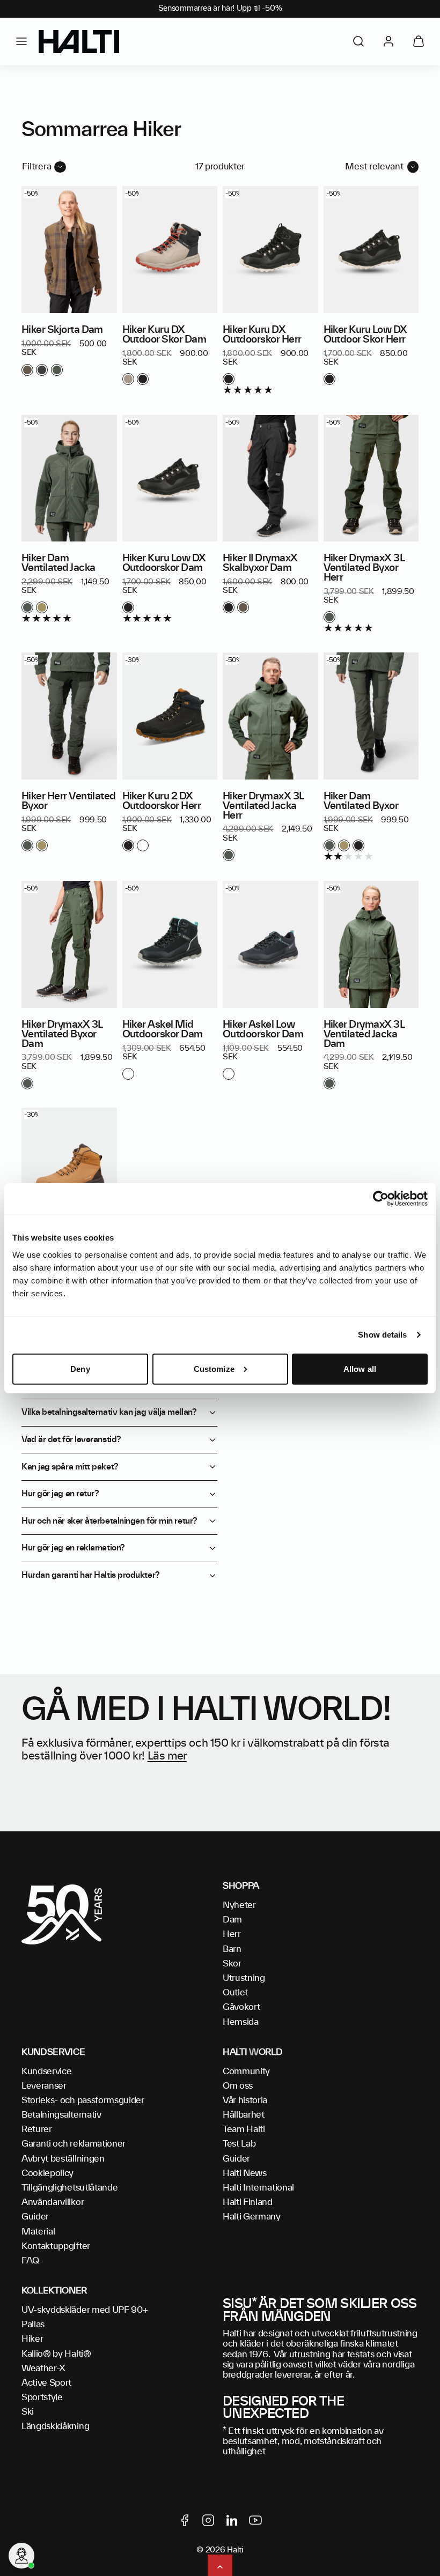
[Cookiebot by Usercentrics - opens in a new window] (381, 1199)
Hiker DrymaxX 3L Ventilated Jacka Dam (364, 1035)
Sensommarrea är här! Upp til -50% (220, 9)
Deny (80, 1369)
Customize (214, 1369)
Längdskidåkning (55, 2426)
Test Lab (239, 2144)
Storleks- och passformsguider (83, 2100)
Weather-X (43, 2369)
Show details (382, 1335)
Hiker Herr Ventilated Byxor (69, 801)
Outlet (235, 1993)
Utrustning (244, 1978)
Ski (28, 2412)
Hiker (32, 2339)
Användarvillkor (53, 2202)
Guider (35, 2217)
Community (246, 2072)
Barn (232, 1949)
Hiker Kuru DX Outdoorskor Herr (262, 335)
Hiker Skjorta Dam (62, 330)
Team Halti (244, 2129)
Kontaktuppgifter (56, 2246)
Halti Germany (252, 2217)
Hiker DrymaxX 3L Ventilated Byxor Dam (62, 1035)
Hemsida (241, 2022)
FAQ (30, 2261)
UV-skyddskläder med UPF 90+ (85, 2310)
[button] (21, 41)
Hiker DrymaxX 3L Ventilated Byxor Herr (364, 568)
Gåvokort (241, 2007)
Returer (37, 2129)
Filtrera (37, 167)
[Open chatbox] (21, 2556)
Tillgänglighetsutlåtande (69, 2188)
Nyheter (239, 1905)
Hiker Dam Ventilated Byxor (361, 801)
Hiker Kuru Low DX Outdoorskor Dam (164, 563)
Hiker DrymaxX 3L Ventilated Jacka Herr (263, 806)
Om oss (238, 2086)
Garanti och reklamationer (74, 2144)
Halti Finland (248, 2202)
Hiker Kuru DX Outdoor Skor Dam (164, 335)
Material (38, 2232)
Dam (232, 1920)
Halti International (258, 2188)
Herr (232, 1934)
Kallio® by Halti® (56, 2354)
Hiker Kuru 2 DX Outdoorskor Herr (162, 801)
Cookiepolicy (47, 2173)
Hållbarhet (244, 2115)
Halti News (245, 2173)
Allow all (360, 1369)
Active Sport (46, 2383)
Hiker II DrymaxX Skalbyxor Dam (260, 563)
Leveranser (44, 2086)
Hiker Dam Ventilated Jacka (58, 563)
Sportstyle (42, 2397)
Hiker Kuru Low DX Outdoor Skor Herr (365, 335)
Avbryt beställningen (63, 2159)
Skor (232, 1964)
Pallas (33, 2325)
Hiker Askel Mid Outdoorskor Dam (163, 1030)
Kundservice (46, 2072)
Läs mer (167, 1756)
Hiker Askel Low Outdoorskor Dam (263, 1030)
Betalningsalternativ (61, 2115)
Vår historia (245, 2100)
